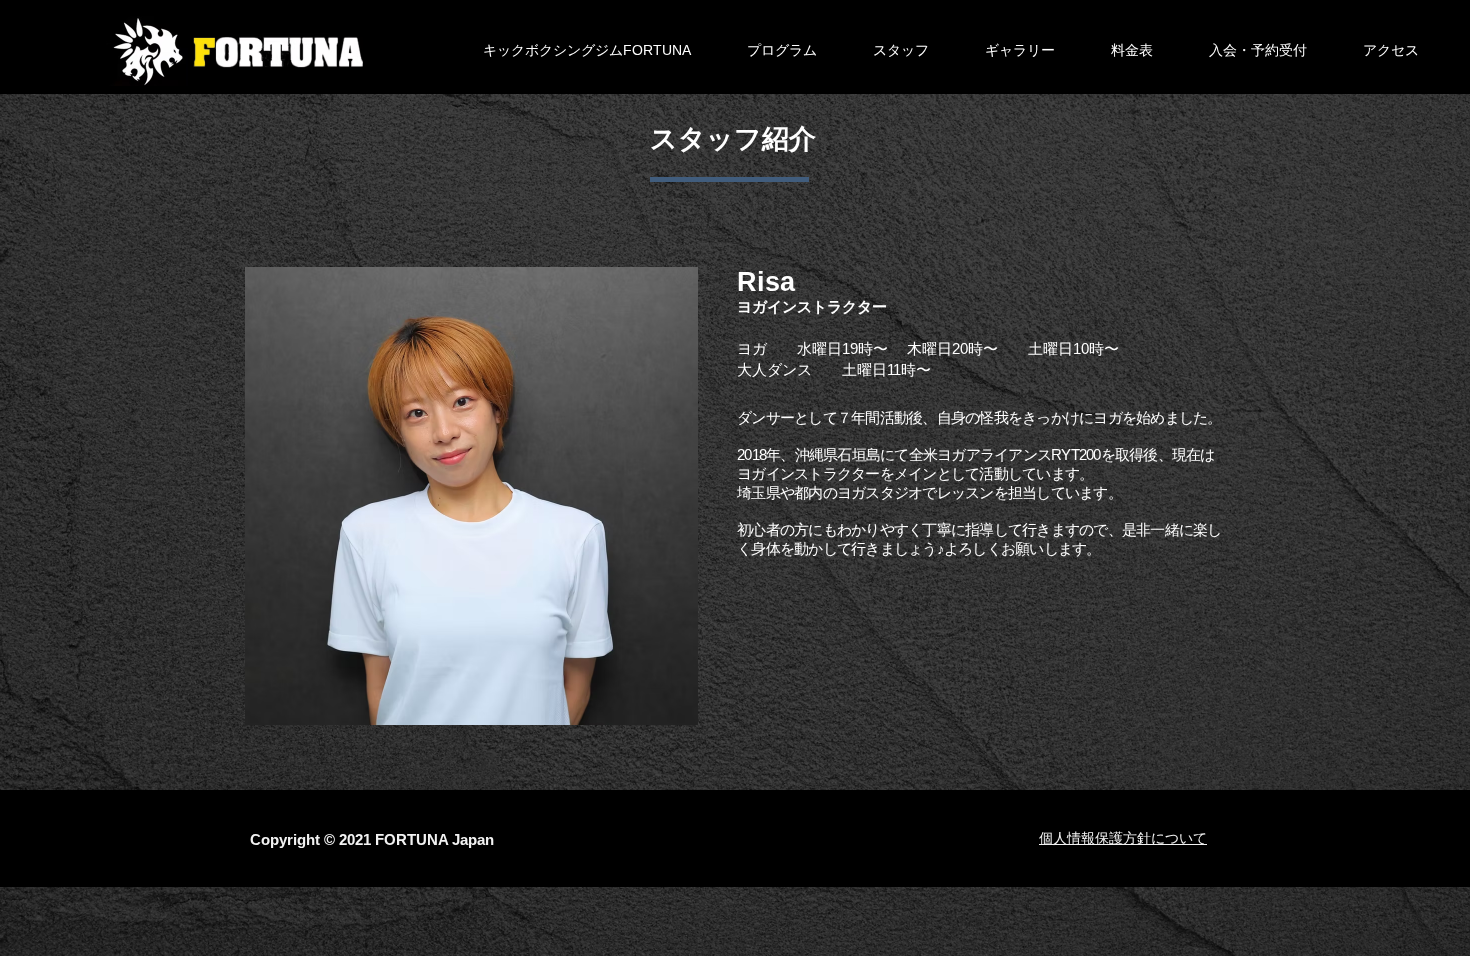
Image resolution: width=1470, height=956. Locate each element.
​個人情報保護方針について (1123, 838)
